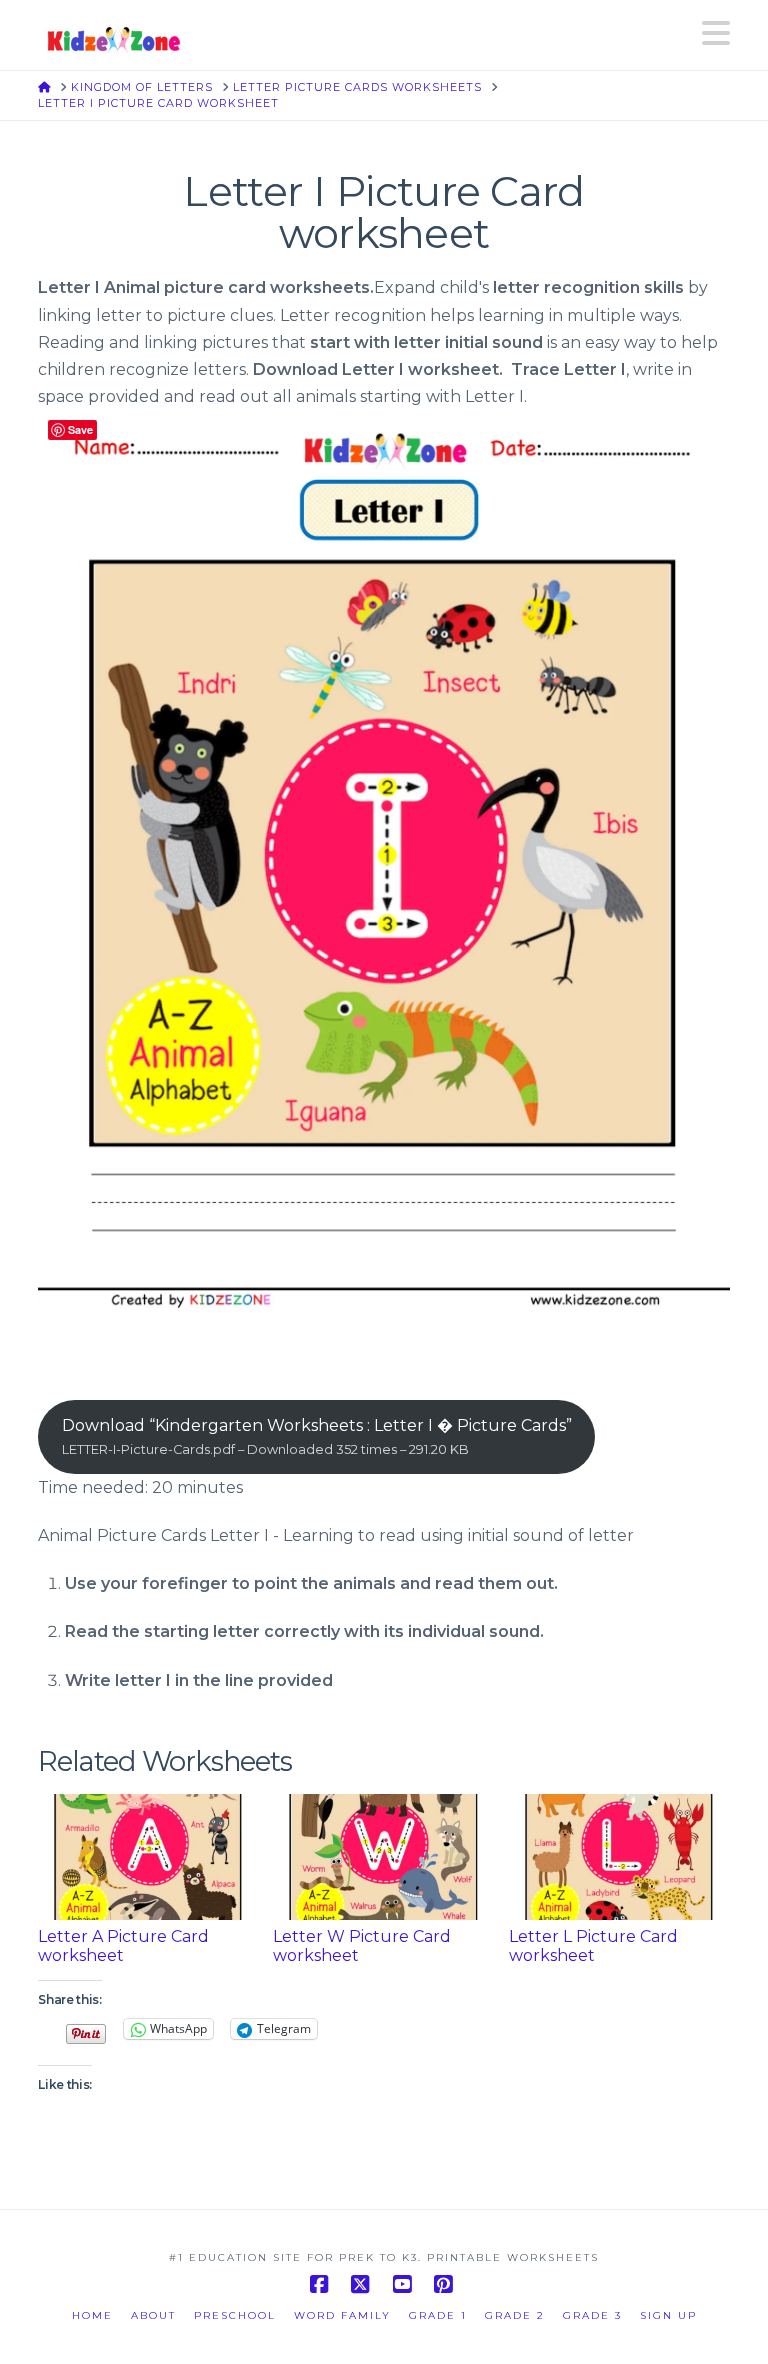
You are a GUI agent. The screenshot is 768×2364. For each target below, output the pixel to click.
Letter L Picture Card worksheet (593, 1946)
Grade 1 (438, 2315)
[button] (716, 33)
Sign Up (668, 2315)
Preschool (235, 2315)
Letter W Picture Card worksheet (362, 1946)
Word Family (342, 2315)
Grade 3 (592, 2315)
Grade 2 (515, 2315)
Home (92, 2315)
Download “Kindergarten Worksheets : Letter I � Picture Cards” (317, 1436)
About (153, 2315)
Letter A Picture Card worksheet (123, 1946)
